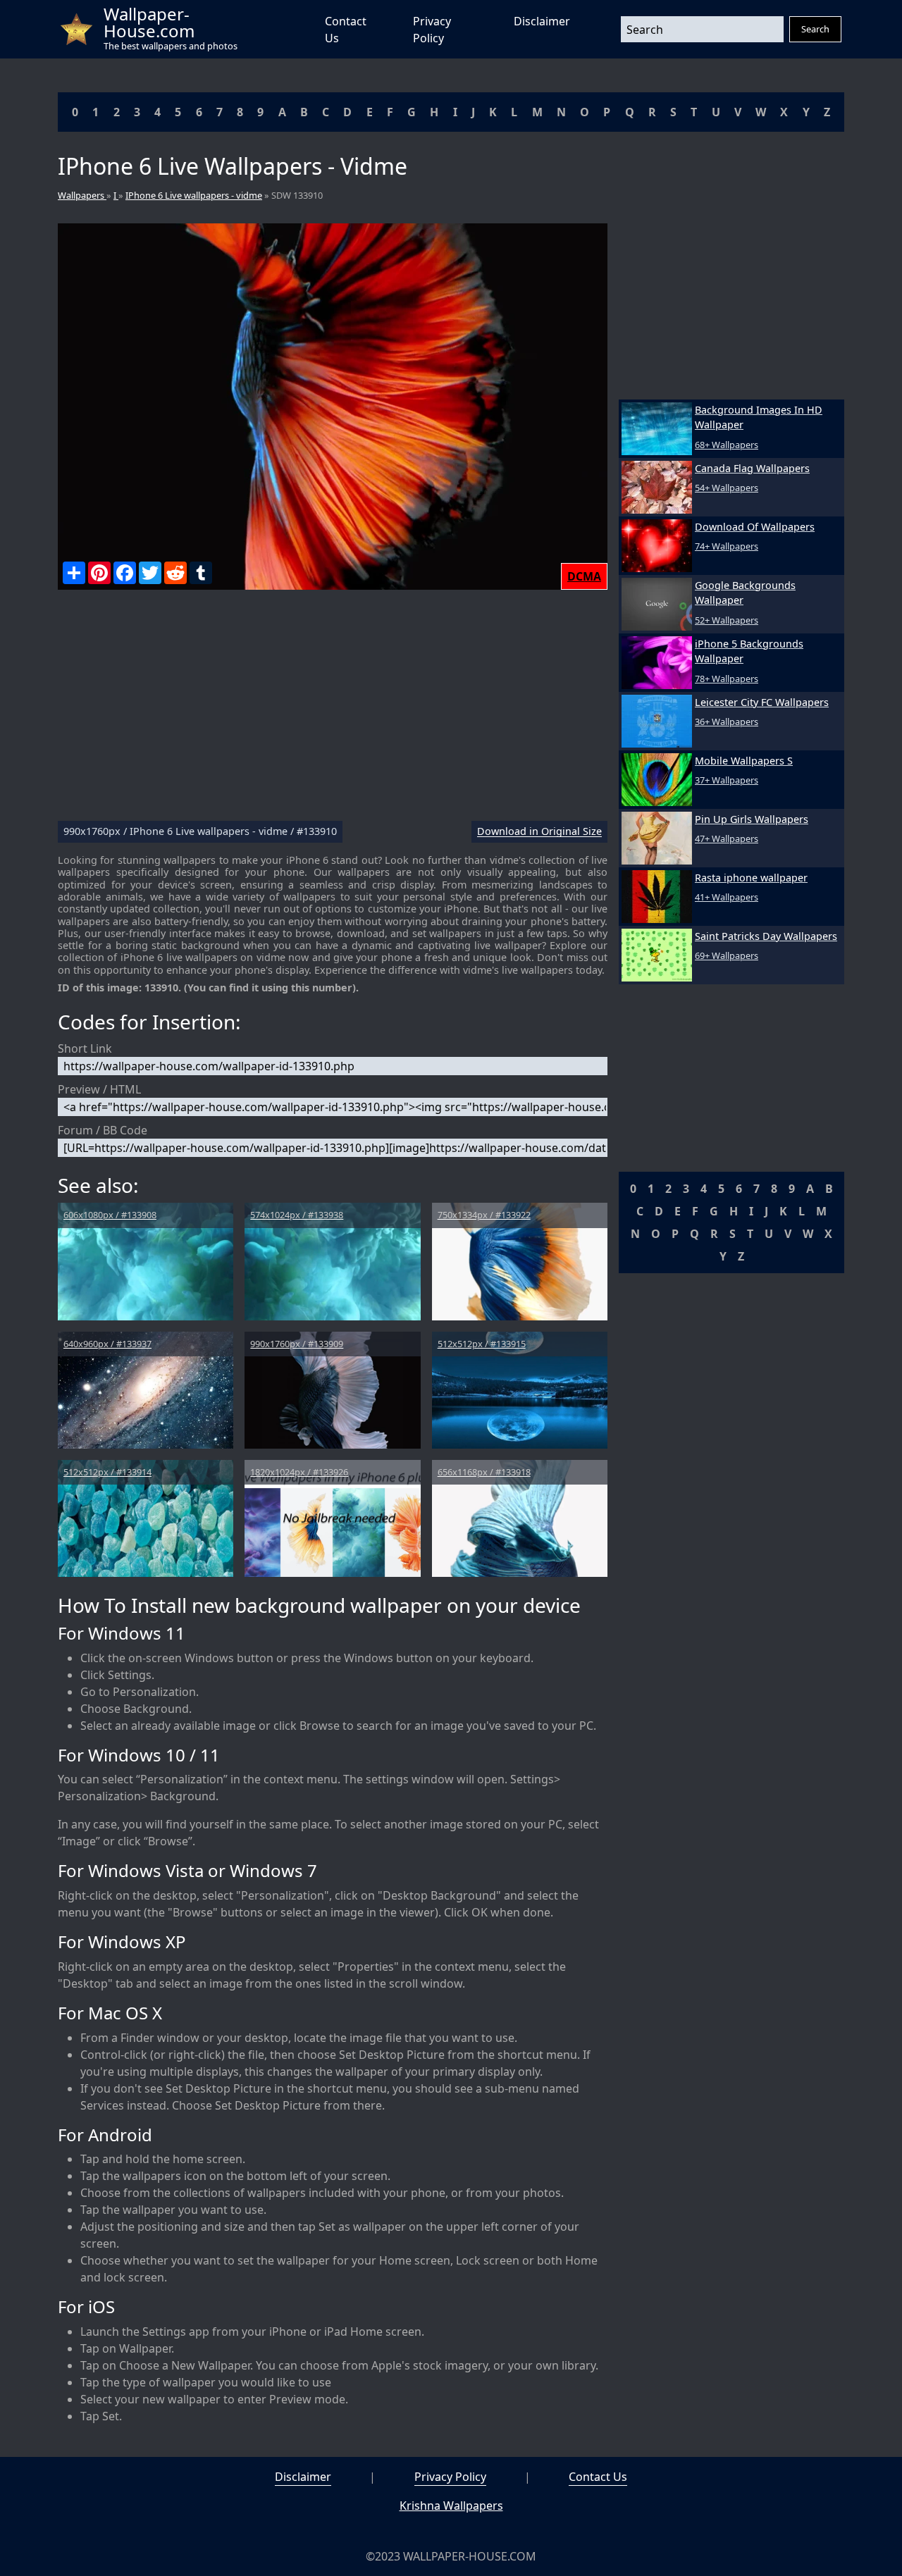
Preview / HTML (99, 1089)
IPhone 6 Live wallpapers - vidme (194, 195)
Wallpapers (82, 195)
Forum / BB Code (103, 1130)
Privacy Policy (450, 2477)
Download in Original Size (539, 832)
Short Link (85, 1048)
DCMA (584, 576)
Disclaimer (542, 21)
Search (815, 29)
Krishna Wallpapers (451, 2506)
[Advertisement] (333, 711)
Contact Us (598, 2477)
